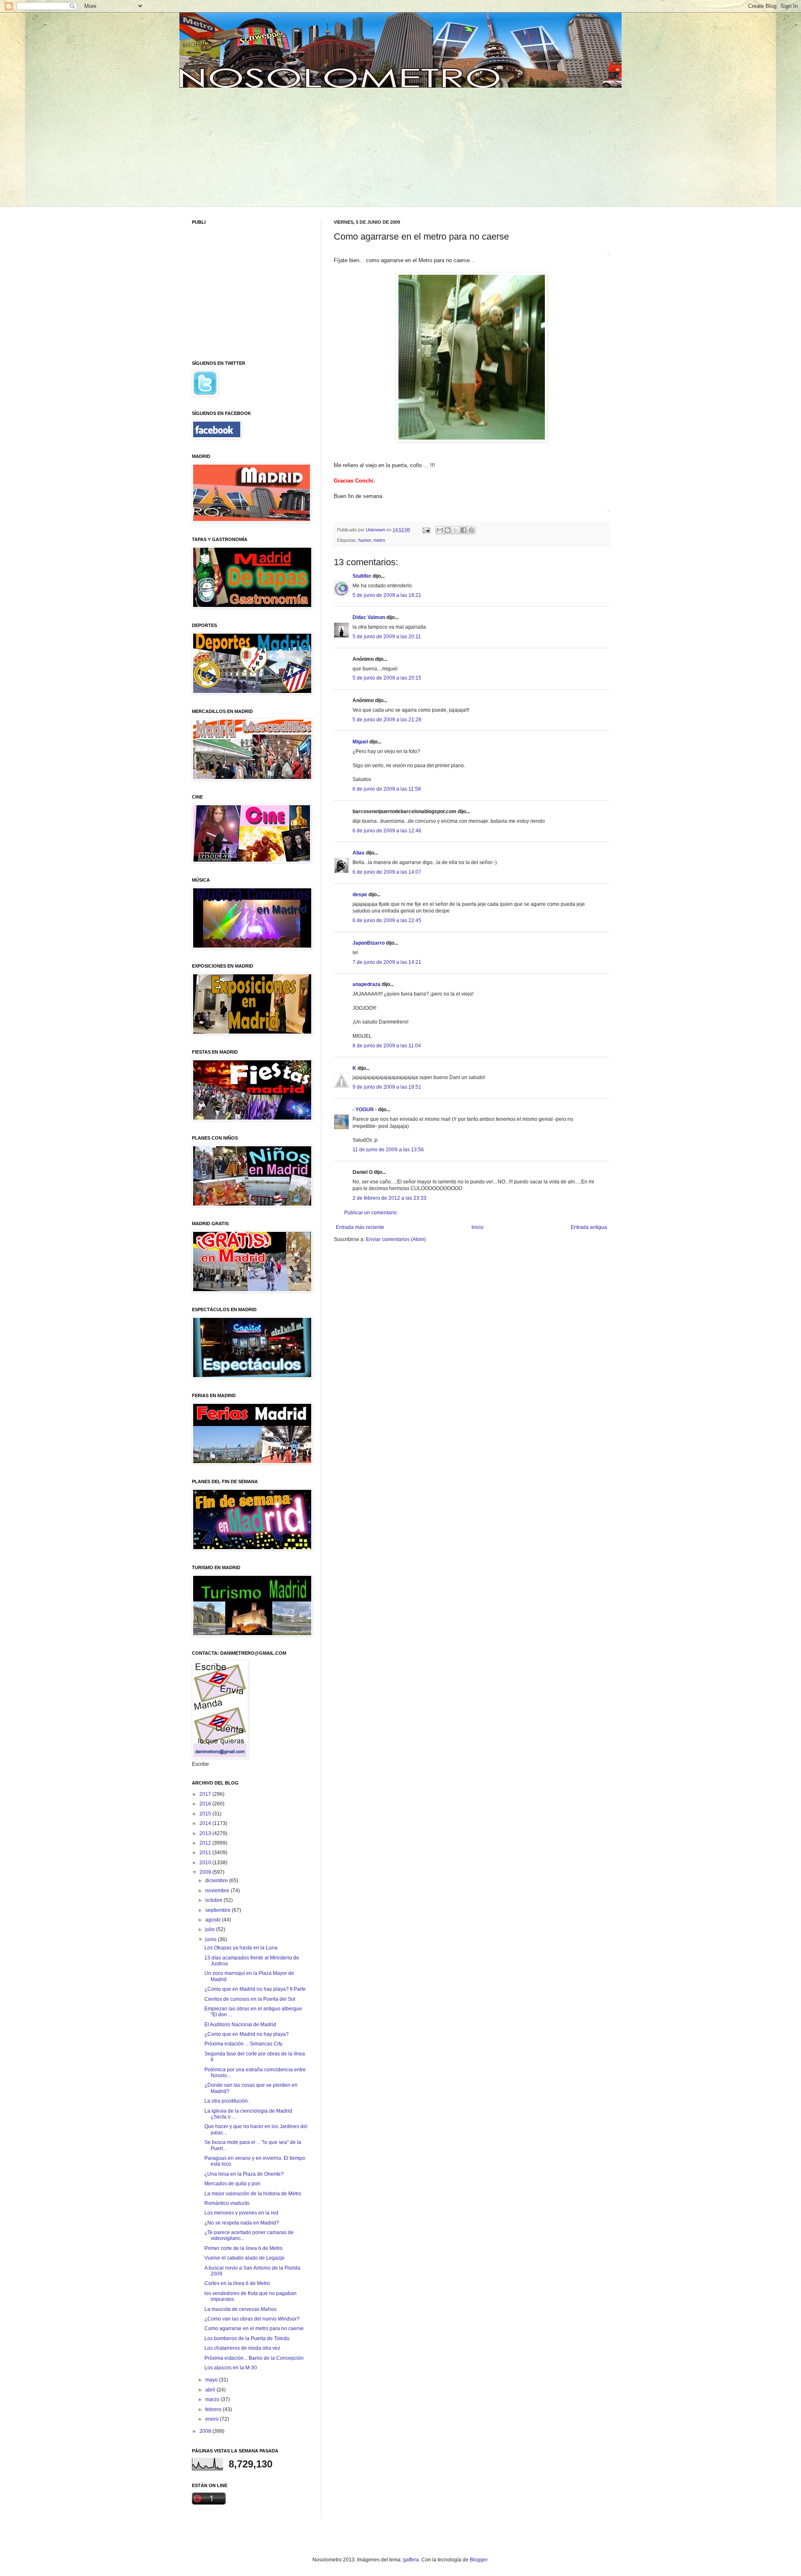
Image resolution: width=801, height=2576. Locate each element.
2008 (206, 2431)
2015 (206, 1814)
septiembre (219, 1910)
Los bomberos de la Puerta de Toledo (247, 2338)
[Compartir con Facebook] (463, 530)
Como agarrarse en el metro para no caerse (254, 2328)
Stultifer (362, 576)
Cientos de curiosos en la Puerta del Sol (250, 1999)
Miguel (360, 742)
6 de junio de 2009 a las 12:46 (387, 831)
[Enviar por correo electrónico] (440, 530)
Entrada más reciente (360, 1227)
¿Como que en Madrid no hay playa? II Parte (255, 1989)
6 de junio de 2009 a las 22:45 (387, 920)
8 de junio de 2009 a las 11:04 (387, 1046)
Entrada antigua (589, 1227)
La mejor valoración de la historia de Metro (253, 2194)
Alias (359, 853)
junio (212, 1939)
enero (213, 2419)
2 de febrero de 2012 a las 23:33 (389, 1198)
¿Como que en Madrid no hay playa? (247, 2034)
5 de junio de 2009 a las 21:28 (387, 720)
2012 (206, 1843)
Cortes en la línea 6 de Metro (237, 2283)
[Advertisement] (256, 146)
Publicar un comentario (370, 1213)
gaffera (411, 2560)
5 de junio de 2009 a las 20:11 (387, 637)
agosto (214, 1920)
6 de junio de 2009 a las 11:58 (387, 789)
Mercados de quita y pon (232, 2184)
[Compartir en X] (456, 530)
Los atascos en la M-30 (231, 2368)
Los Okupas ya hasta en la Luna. (242, 1948)
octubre (214, 1900)
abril (211, 2390)
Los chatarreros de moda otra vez (242, 2348)
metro (379, 540)
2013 (206, 1833)
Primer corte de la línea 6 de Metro (243, 2248)
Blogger (479, 2560)
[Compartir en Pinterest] (471, 530)
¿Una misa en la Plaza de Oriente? (244, 2174)
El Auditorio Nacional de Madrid (240, 2025)
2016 (206, 1804)
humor (365, 540)
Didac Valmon (369, 617)
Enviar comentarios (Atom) (396, 1239)
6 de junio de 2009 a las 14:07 (387, 872)
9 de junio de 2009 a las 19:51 (387, 1087)
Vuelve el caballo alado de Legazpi (244, 2258)
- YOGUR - (365, 1110)
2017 (206, 1794)
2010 (206, 1863)
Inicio (477, 1227)
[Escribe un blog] (448, 530)
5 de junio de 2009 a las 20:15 (387, 678)
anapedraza (366, 984)
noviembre (218, 1891)
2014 (206, 1823)
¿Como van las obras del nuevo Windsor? (252, 2319)
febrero (214, 2409)
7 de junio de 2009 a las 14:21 (387, 962)
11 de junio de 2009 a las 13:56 (388, 1150)
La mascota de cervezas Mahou (241, 2309)
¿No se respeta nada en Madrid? (242, 2223)
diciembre (217, 1881)
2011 (206, 1853)
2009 (206, 1872)
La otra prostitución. (227, 2101)
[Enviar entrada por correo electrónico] (426, 530)
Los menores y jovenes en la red (241, 2213)
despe (360, 895)
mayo (212, 2380)
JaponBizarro (369, 943)
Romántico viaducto (227, 2203)
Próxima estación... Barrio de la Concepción (254, 2358)
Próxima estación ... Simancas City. (244, 2044)
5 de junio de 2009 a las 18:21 (387, 595)
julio (211, 1929)
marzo (213, 2399)
